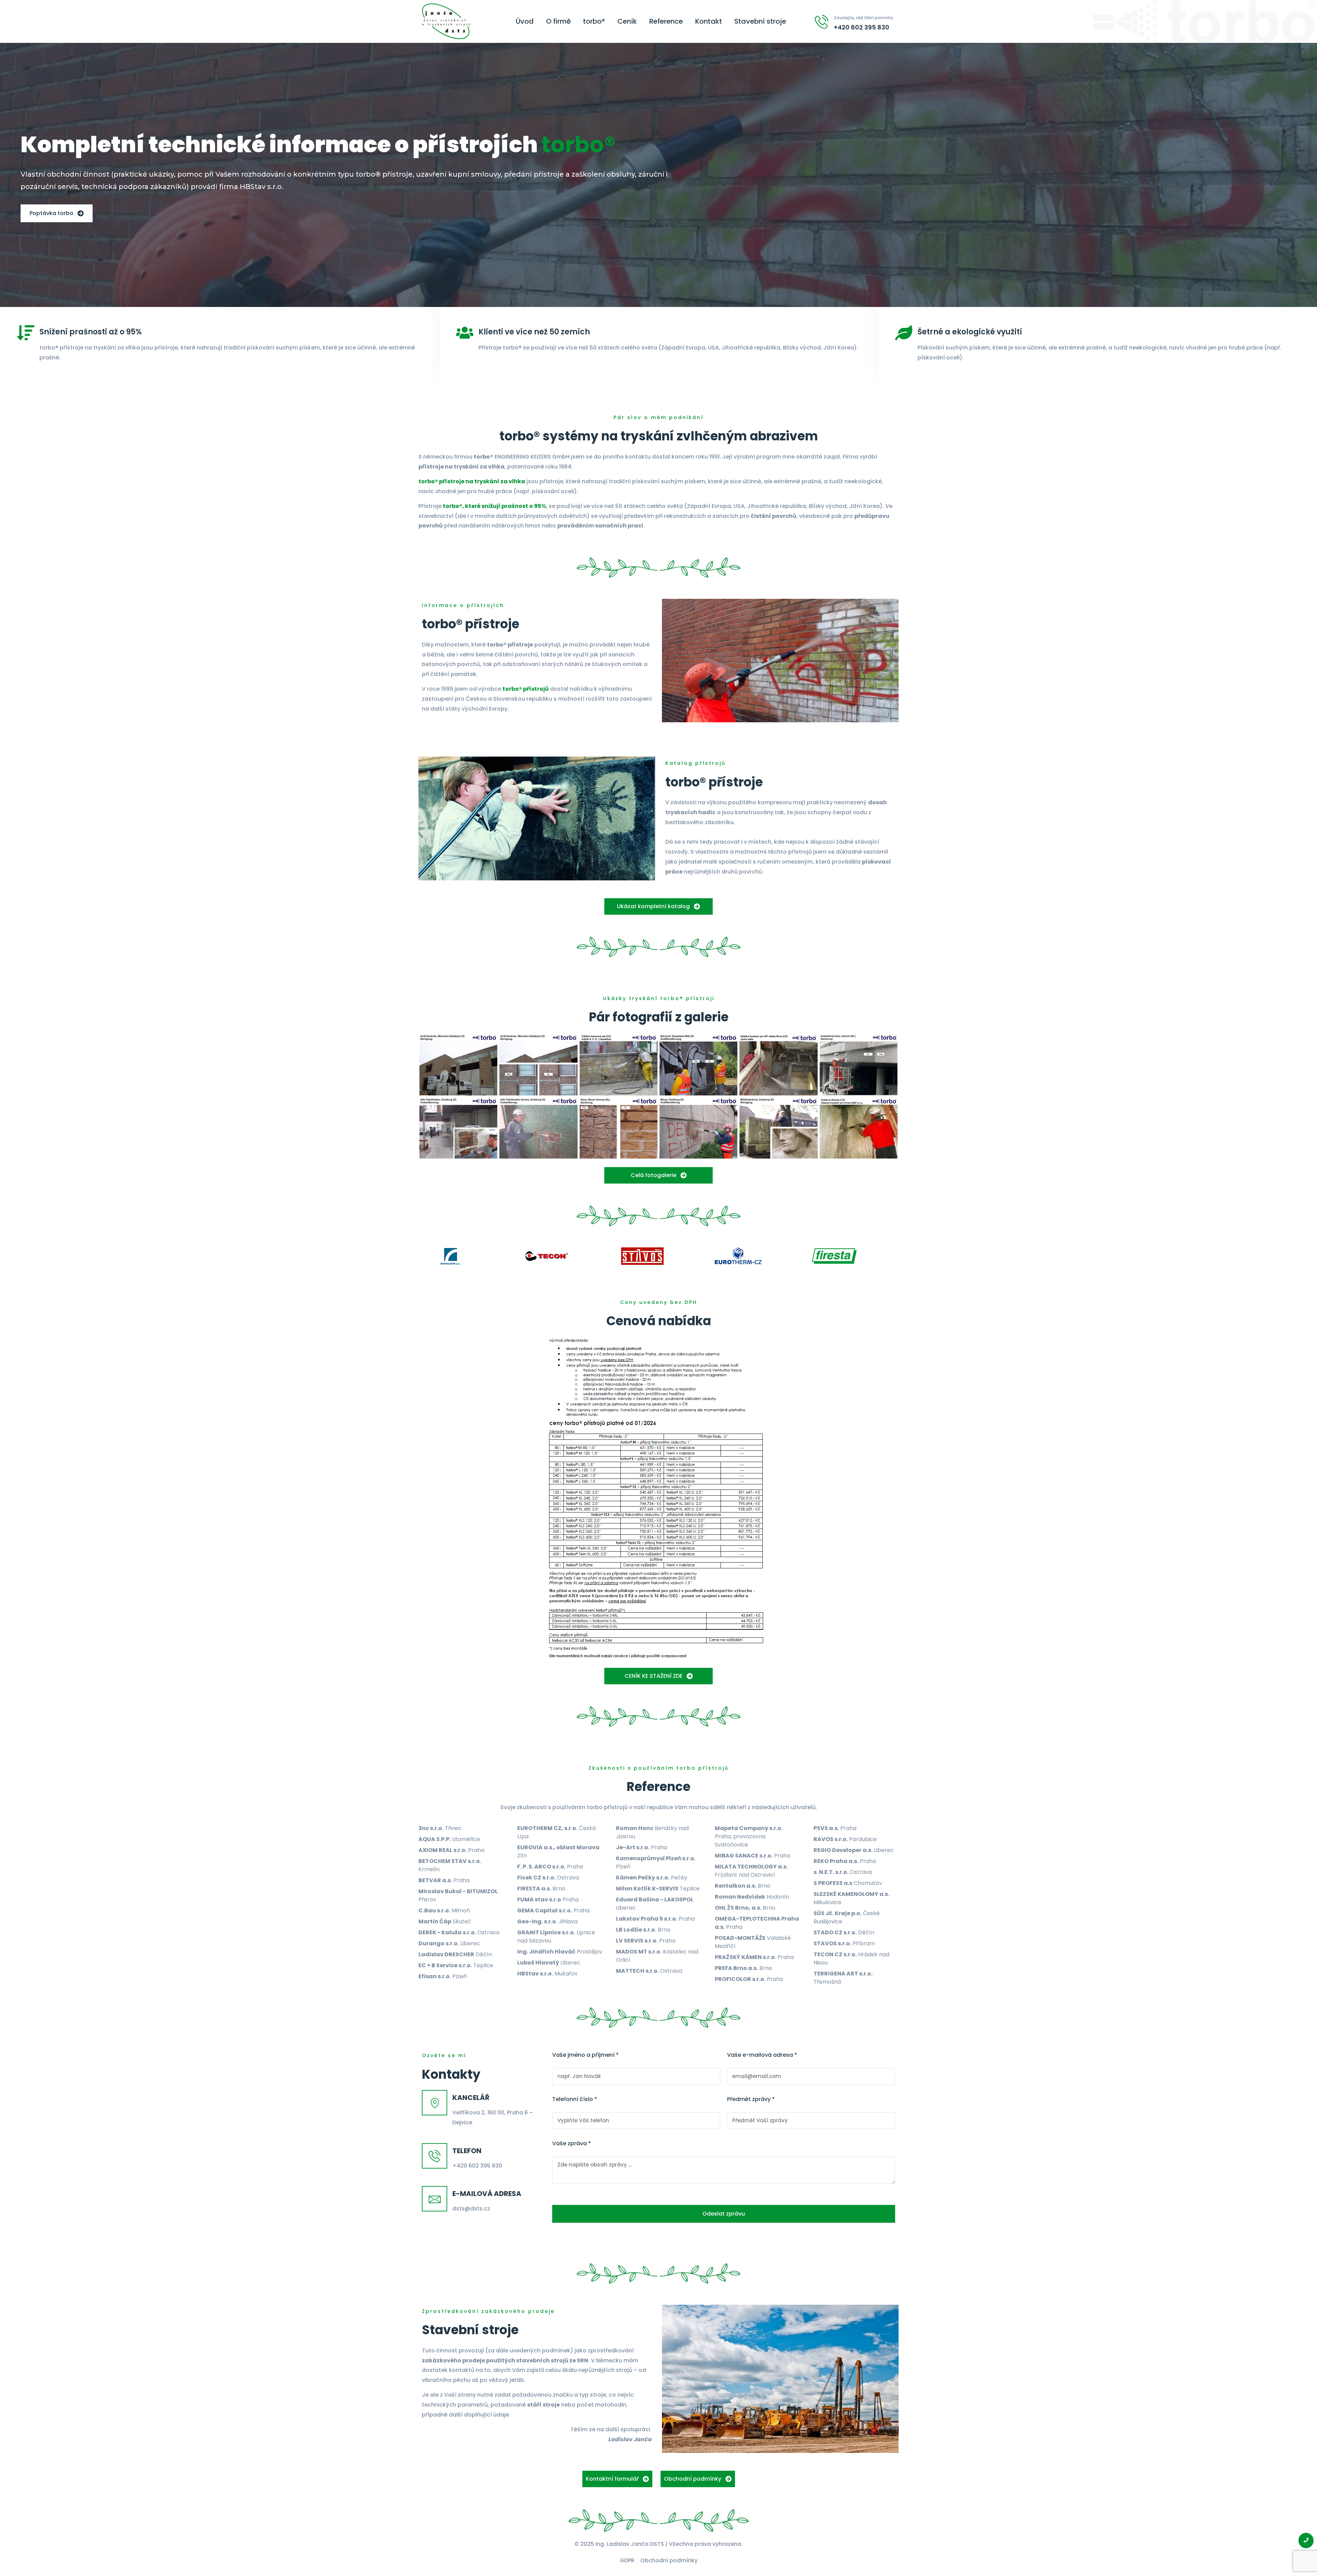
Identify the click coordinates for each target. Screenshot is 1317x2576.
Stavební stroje (760, 22)
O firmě (558, 22)
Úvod (525, 22)
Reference (666, 22)
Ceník (627, 22)
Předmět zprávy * (751, 2099)
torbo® (594, 22)
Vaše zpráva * (572, 2144)
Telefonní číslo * (575, 2099)
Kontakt (709, 22)
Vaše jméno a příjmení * (585, 2055)
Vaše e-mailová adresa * (762, 2055)
